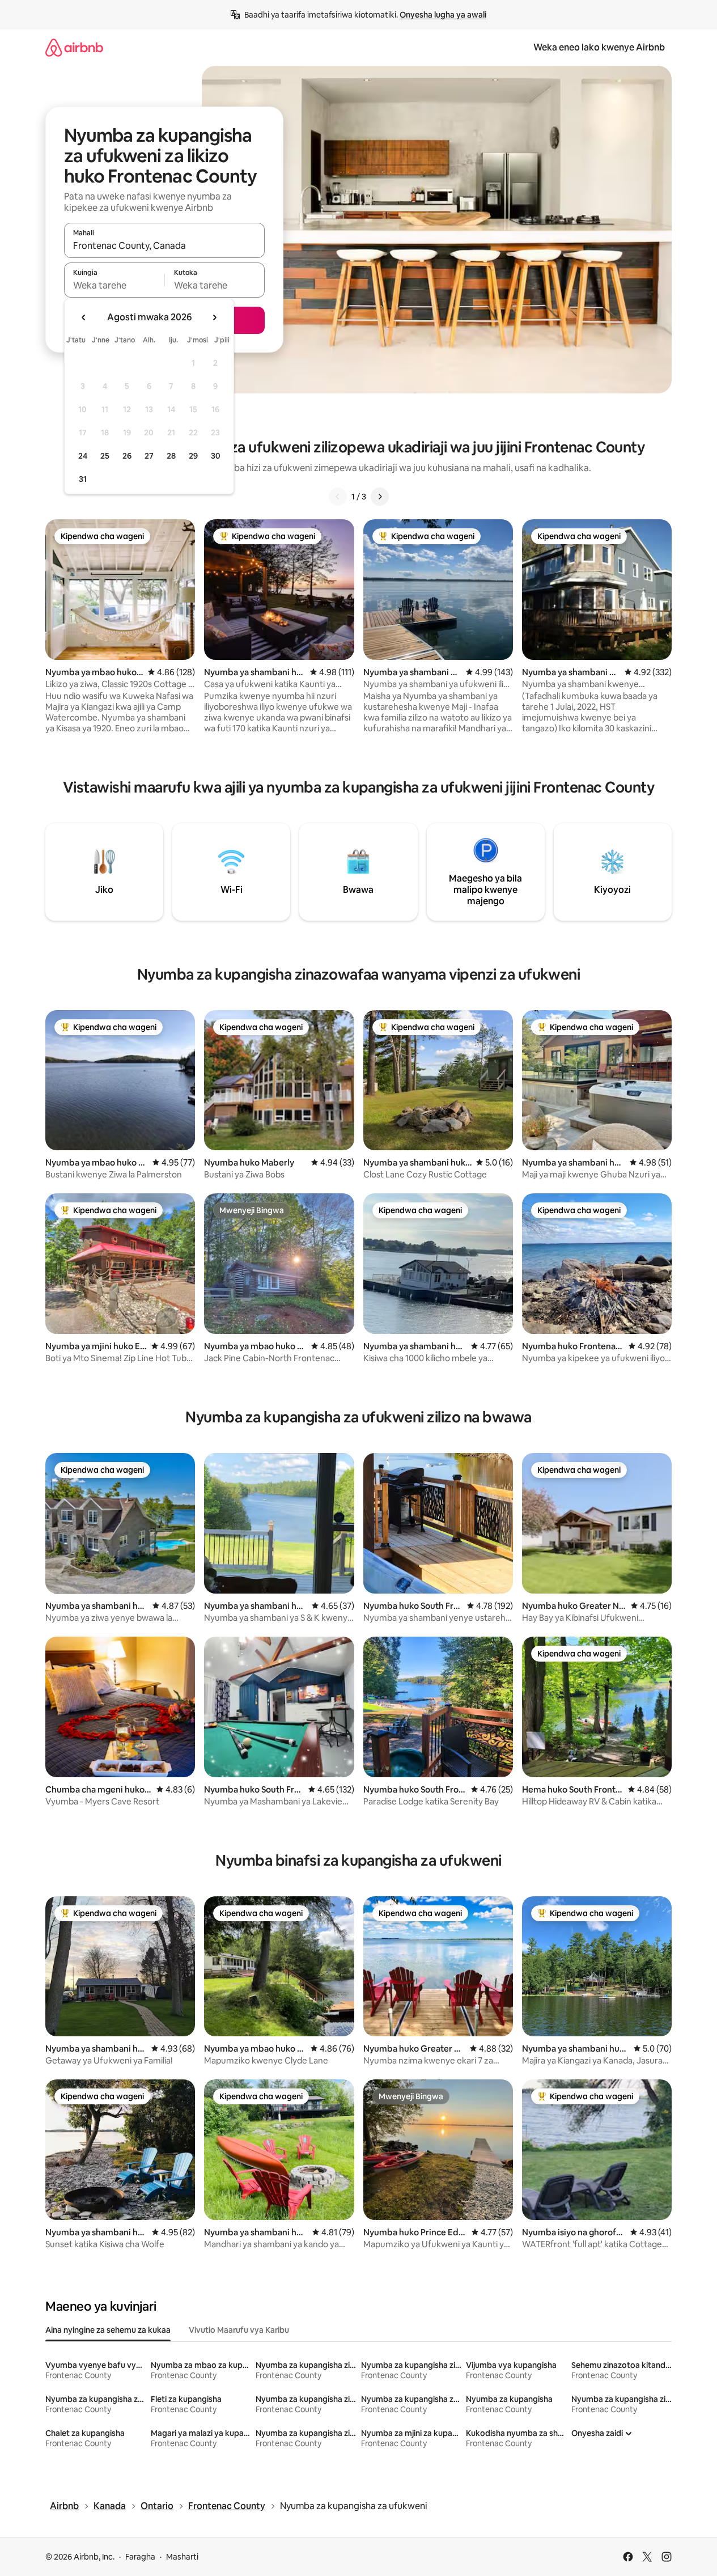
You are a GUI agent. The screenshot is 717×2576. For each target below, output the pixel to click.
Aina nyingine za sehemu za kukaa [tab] (108, 2330)
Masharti (182, 2557)
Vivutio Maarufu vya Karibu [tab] (239, 2330)
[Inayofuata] (380, 497)
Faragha (140, 2557)
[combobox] (164, 245)
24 (83, 456)
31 (83, 479)
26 (127, 456)
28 (171, 456)
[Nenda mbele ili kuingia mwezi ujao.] (214, 317)
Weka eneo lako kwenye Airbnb (599, 47)
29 (193, 456)
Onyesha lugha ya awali (443, 15)
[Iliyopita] (338, 497)
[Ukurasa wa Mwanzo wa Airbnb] (74, 47)
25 (105, 456)
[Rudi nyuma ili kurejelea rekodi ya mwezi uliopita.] (84, 317)
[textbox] (114, 285)
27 (149, 456)
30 (216, 456)
